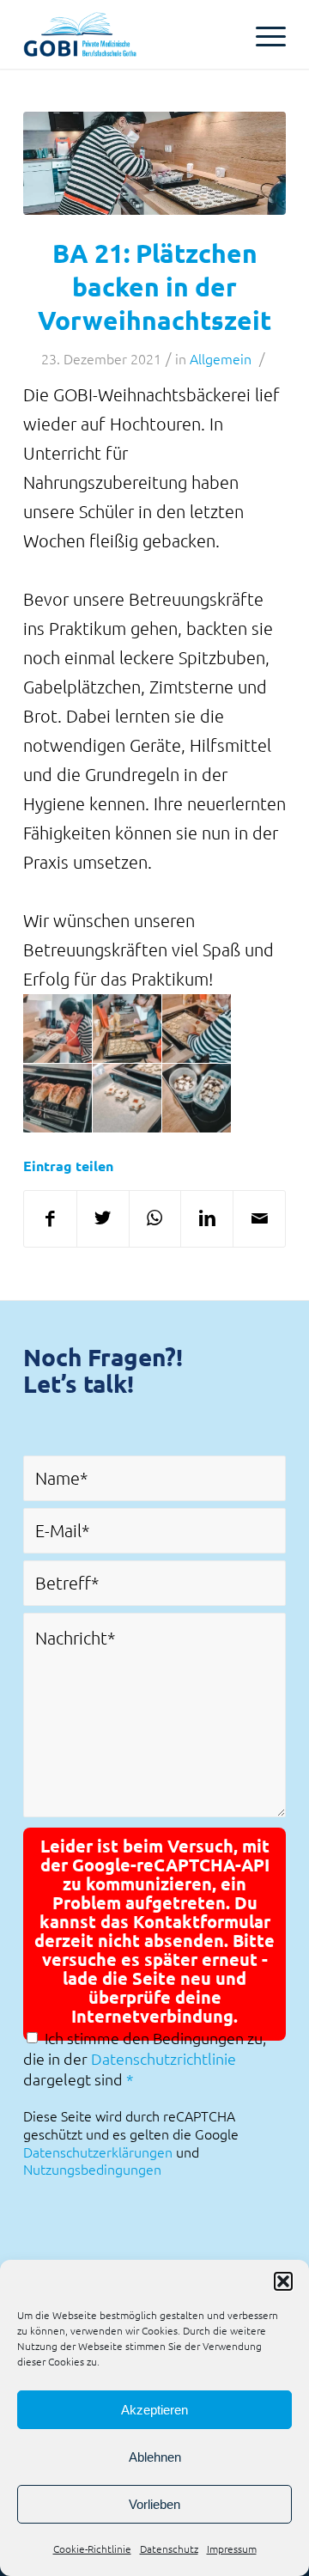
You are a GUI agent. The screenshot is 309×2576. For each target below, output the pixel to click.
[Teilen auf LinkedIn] (207, 1219)
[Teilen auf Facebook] (50, 1219)
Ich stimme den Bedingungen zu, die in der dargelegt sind (145, 2058)
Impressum (232, 2549)
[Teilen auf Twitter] (103, 1219)
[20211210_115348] (154, 163)
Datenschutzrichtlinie (164, 2058)
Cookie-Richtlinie (92, 2549)
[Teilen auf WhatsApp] (155, 1219)
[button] (283, 2281)
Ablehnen (155, 2457)
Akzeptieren (154, 2410)
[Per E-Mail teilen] (259, 1219)
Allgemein (221, 358)
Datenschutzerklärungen (98, 2152)
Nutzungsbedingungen (92, 2169)
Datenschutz (169, 2549)
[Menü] (262, 34)
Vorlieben (154, 2504)
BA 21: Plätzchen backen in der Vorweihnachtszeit (154, 287)
